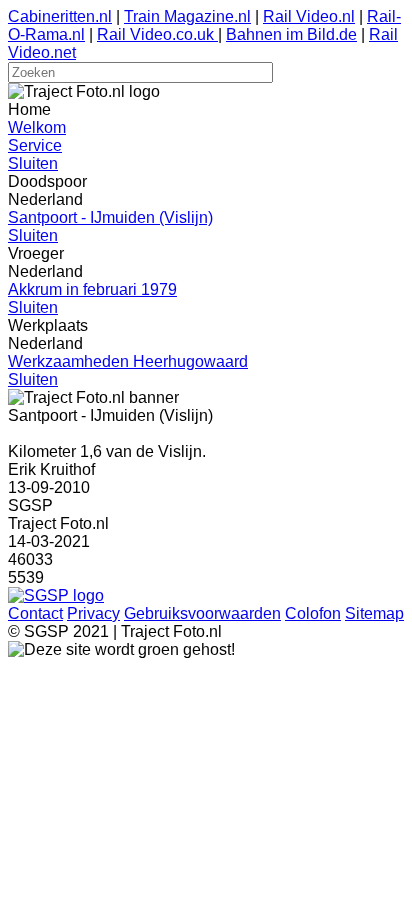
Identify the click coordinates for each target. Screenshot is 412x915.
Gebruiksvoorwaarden (202, 613)
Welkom (37, 127)
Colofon (313, 613)
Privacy (93, 613)
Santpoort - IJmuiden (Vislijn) (110, 217)
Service (35, 145)
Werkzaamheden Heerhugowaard (128, 361)
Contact (35, 613)
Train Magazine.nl (187, 16)
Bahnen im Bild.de (291, 34)
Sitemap (374, 613)
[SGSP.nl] (56, 595)
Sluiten (33, 163)
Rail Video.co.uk (157, 34)
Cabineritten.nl (60, 16)
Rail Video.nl (309, 16)
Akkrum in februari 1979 (92, 289)
